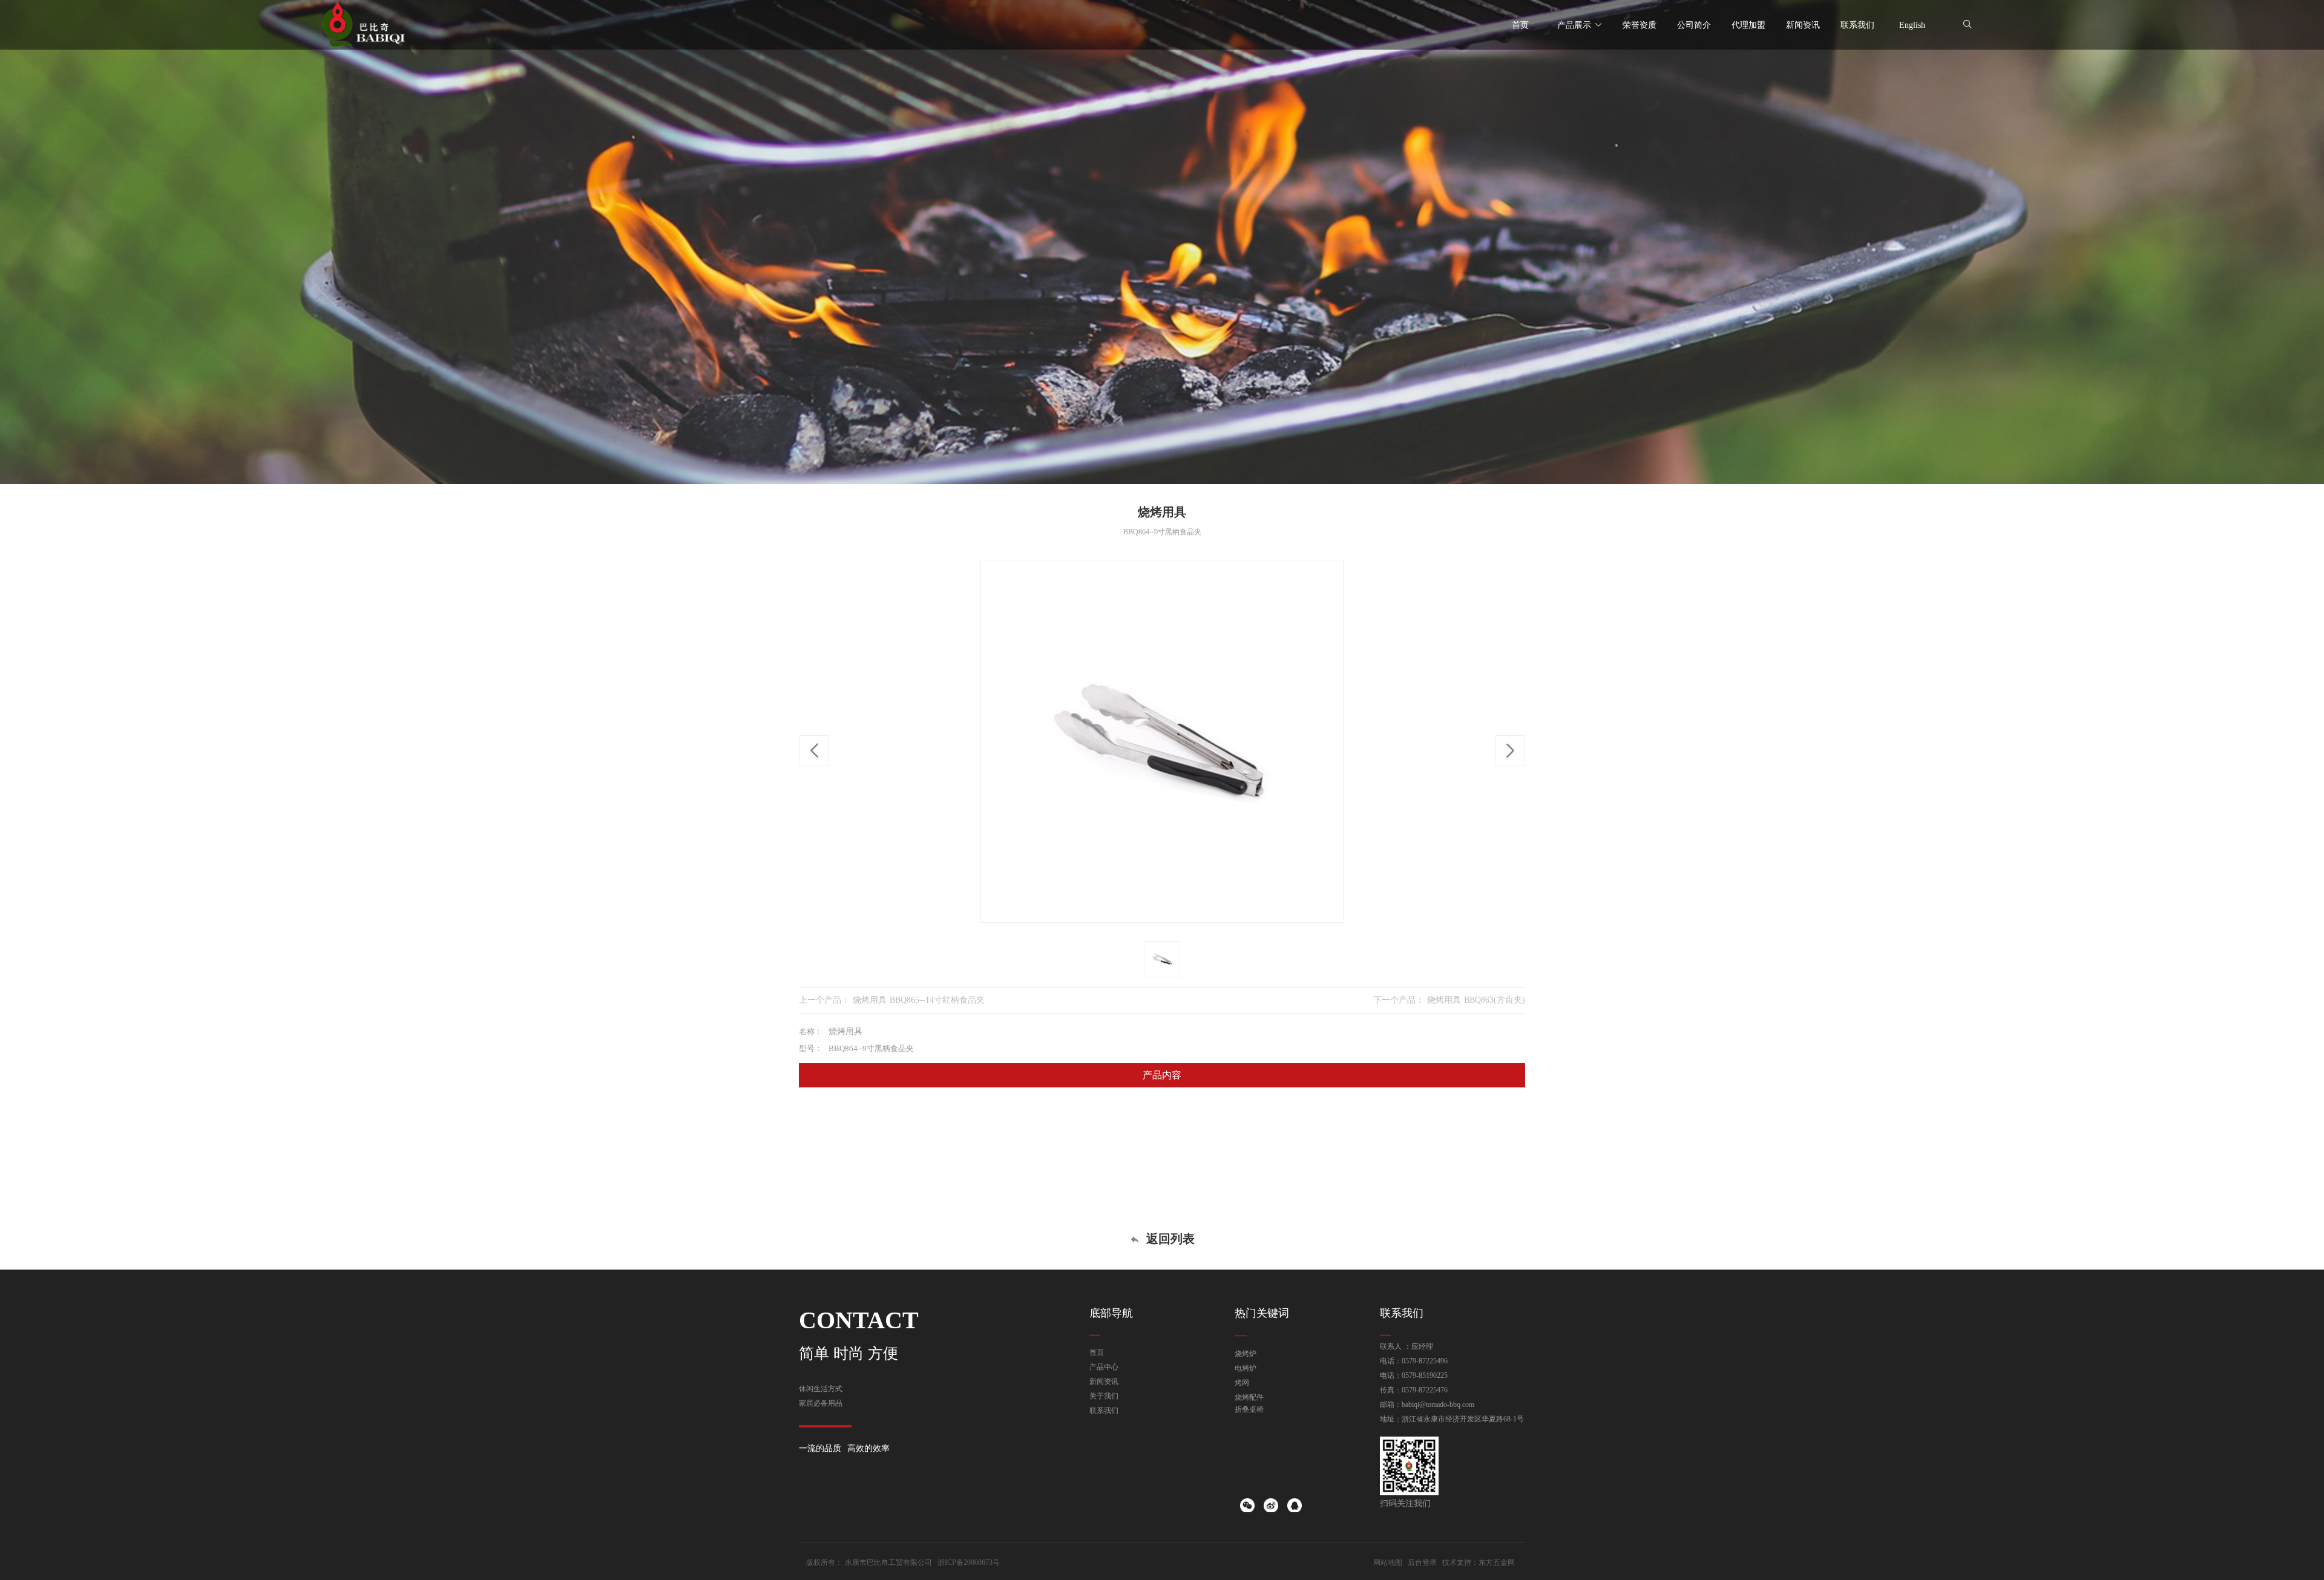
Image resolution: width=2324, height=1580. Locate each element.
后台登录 (1422, 1562)
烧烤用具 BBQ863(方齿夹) (1476, 1000)
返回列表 (1169, 1239)
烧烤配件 (1249, 1397)
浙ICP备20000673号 (969, 1562)
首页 (1097, 1352)
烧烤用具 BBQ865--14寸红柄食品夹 (919, 1000)
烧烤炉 (1246, 1354)
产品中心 (1104, 1367)
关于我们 (1104, 1396)
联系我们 (1104, 1411)
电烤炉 (1246, 1368)
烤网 (1242, 1383)
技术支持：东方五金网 (1479, 1562)
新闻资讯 (1104, 1382)
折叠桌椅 (1249, 1409)
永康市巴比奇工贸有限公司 (888, 1562)
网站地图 (1388, 1562)
